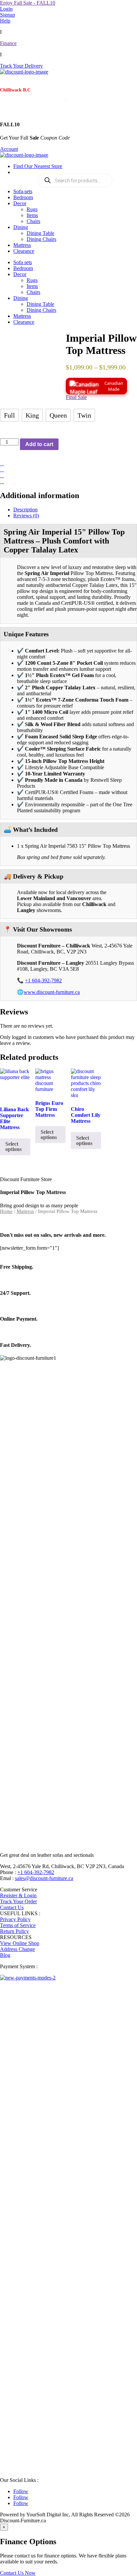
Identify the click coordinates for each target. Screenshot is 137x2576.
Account (9, 149)
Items (32, 215)
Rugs (32, 209)
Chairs (33, 221)
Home (6, 1211)
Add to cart (39, 444)
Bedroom (23, 197)
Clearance (24, 251)
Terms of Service (18, 1925)
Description (25, 510)
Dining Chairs (41, 239)
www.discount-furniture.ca (52, 992)
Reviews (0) (26, 515)
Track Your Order (18, 1901)
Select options (13, 1146)
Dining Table (40, 233)
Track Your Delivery (21, 66)
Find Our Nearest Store (38, 166)
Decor (20, 203)
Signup (7, 15)
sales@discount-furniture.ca (44, 1878)
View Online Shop (20, 1943)
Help (5, 21)
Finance (8, 43)
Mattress (22, 245)
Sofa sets (23, 262)
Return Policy (14, 1931)
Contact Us (12, 1907)
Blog (5, 1955)
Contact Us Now (18, 2573)
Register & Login (18, 1895)
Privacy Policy (15, 1919)
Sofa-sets (23, 191)
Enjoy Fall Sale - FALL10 (28, 3)
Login (6, 9)
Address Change (17, 1949)
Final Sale (76, 397)
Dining (21, 227)
